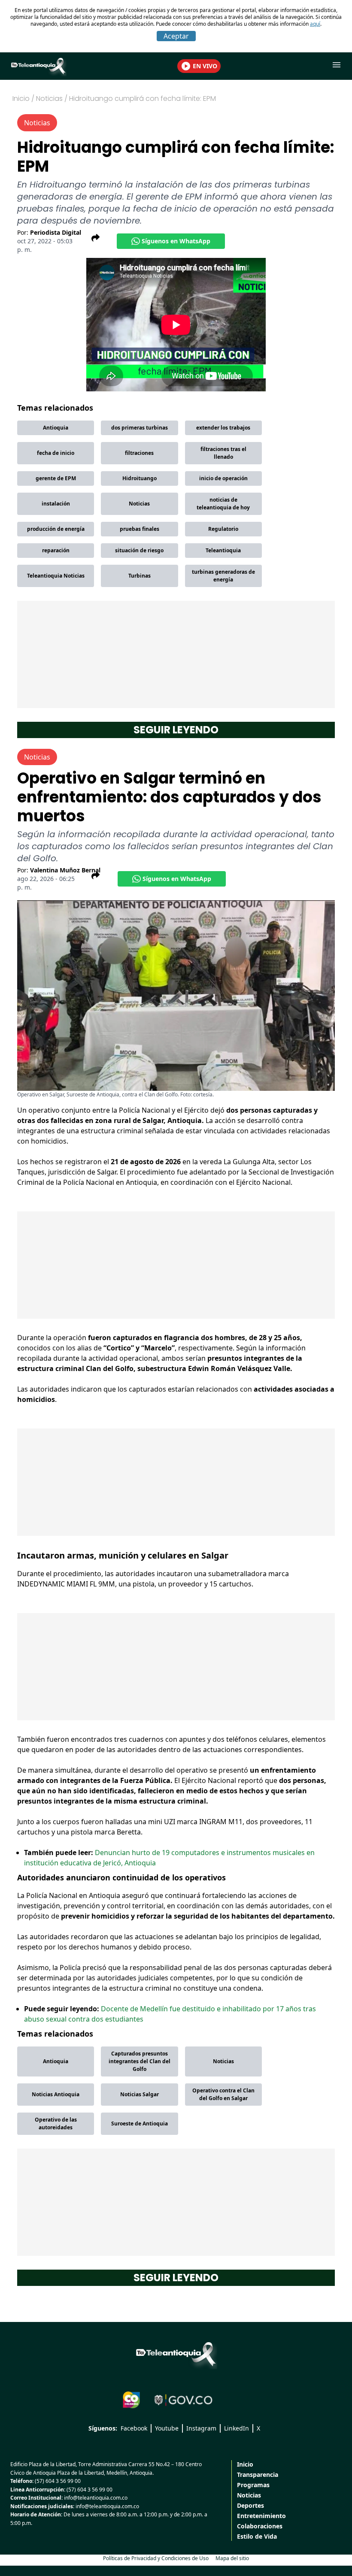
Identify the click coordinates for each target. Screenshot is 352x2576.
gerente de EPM (56, 478)
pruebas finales (140, 529)
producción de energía (56, 529)
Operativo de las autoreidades (56, 2123)
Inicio (21, 98)
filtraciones (139, 453)
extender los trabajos (223, 428)
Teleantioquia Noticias (56, 576)
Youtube (167, 2428)
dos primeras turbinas (140, 428)
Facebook (134, 2428)
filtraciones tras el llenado (223, 453)
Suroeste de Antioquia (140, 2123)
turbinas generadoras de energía (223, 576)
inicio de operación (223, 478)
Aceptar (176, 36)
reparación (56, 550)
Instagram (201, 2428)
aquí (315, 24)
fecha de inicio (56, 453)
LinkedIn (237, 2428)
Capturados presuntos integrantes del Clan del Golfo (140, 2061)
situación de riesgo (139, 550)
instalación (56, 504)
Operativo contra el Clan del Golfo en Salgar (223, 2094)
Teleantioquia (223, 550)
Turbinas (140, 576)
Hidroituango (140, 478)
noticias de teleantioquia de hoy (223, 504)
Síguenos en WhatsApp (176, 241)
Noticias (139, 504)
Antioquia (56, 428)
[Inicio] (176, 2354)
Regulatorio (223, 529)
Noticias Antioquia (56, 2094)
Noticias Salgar (140, 2094)
